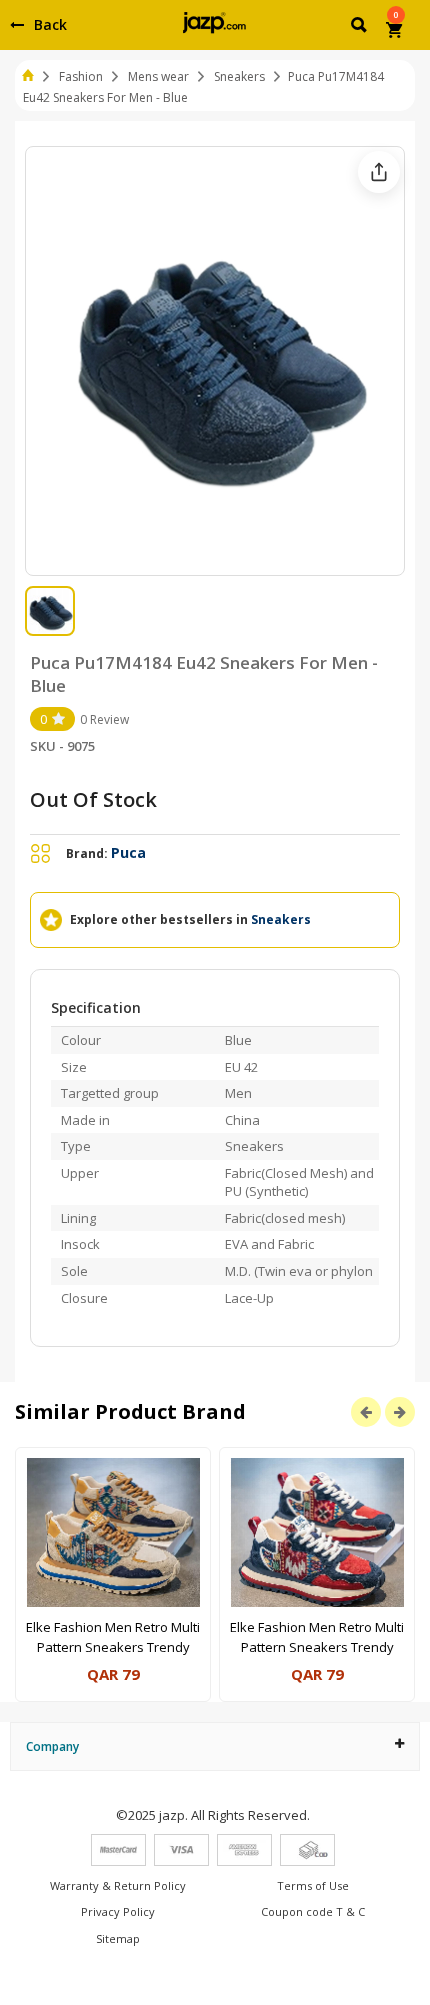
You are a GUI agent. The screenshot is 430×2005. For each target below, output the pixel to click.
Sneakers (239, 76)
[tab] (215, 1746)
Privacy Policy (118, 1911)
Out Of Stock (93, 799)
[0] (395, 32)
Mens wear (158, 76)
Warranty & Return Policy (118, 1885)
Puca (128, 852)
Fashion (81, 76)
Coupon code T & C (313, 1911)
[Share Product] (379, 172)
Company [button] (52, 1746)
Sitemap (118, 1938)
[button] (360, 28)
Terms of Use (313, 1885)
